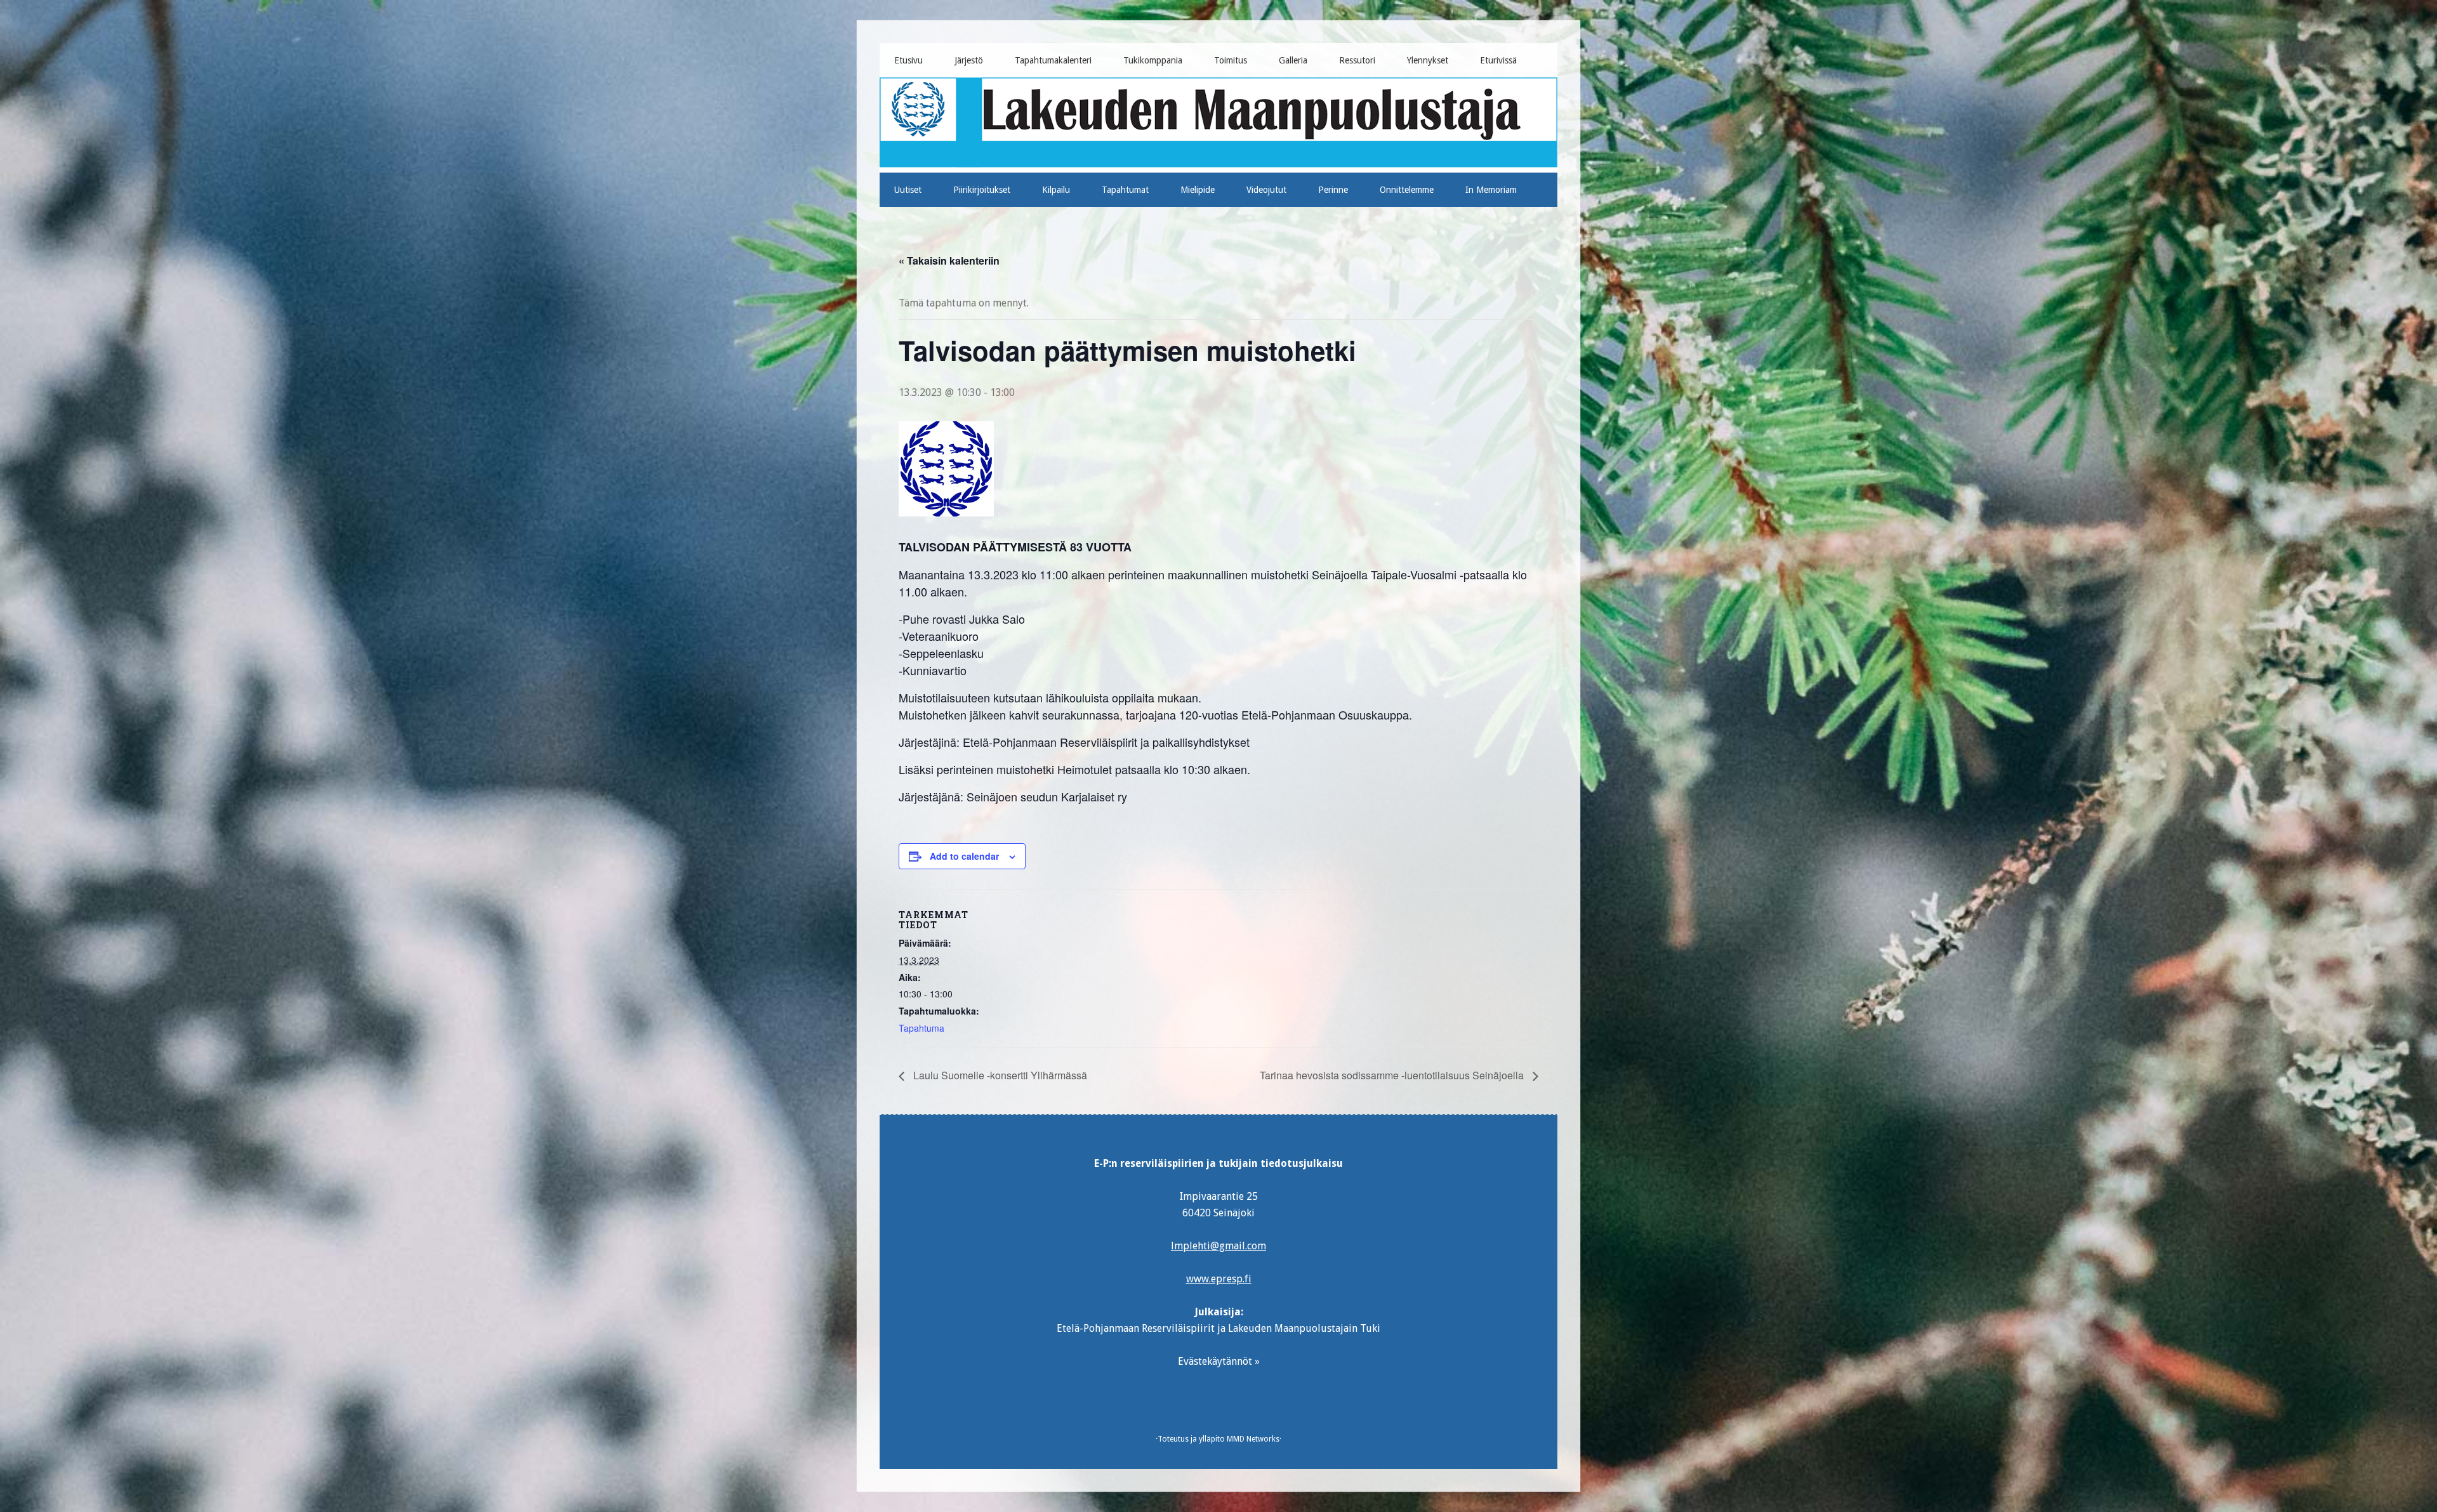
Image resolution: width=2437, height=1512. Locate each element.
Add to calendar (964, 856)
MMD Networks (1253, 1439)
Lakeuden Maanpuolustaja (1219, 120)
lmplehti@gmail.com (1218, 1246)
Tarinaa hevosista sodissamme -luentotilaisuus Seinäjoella (1393, 1075)
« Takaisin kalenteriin (949, 260)
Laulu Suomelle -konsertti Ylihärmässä (999, 1075)
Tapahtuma (921, 1028)
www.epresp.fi (1219, 1279)
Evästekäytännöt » (1219, 1361)
